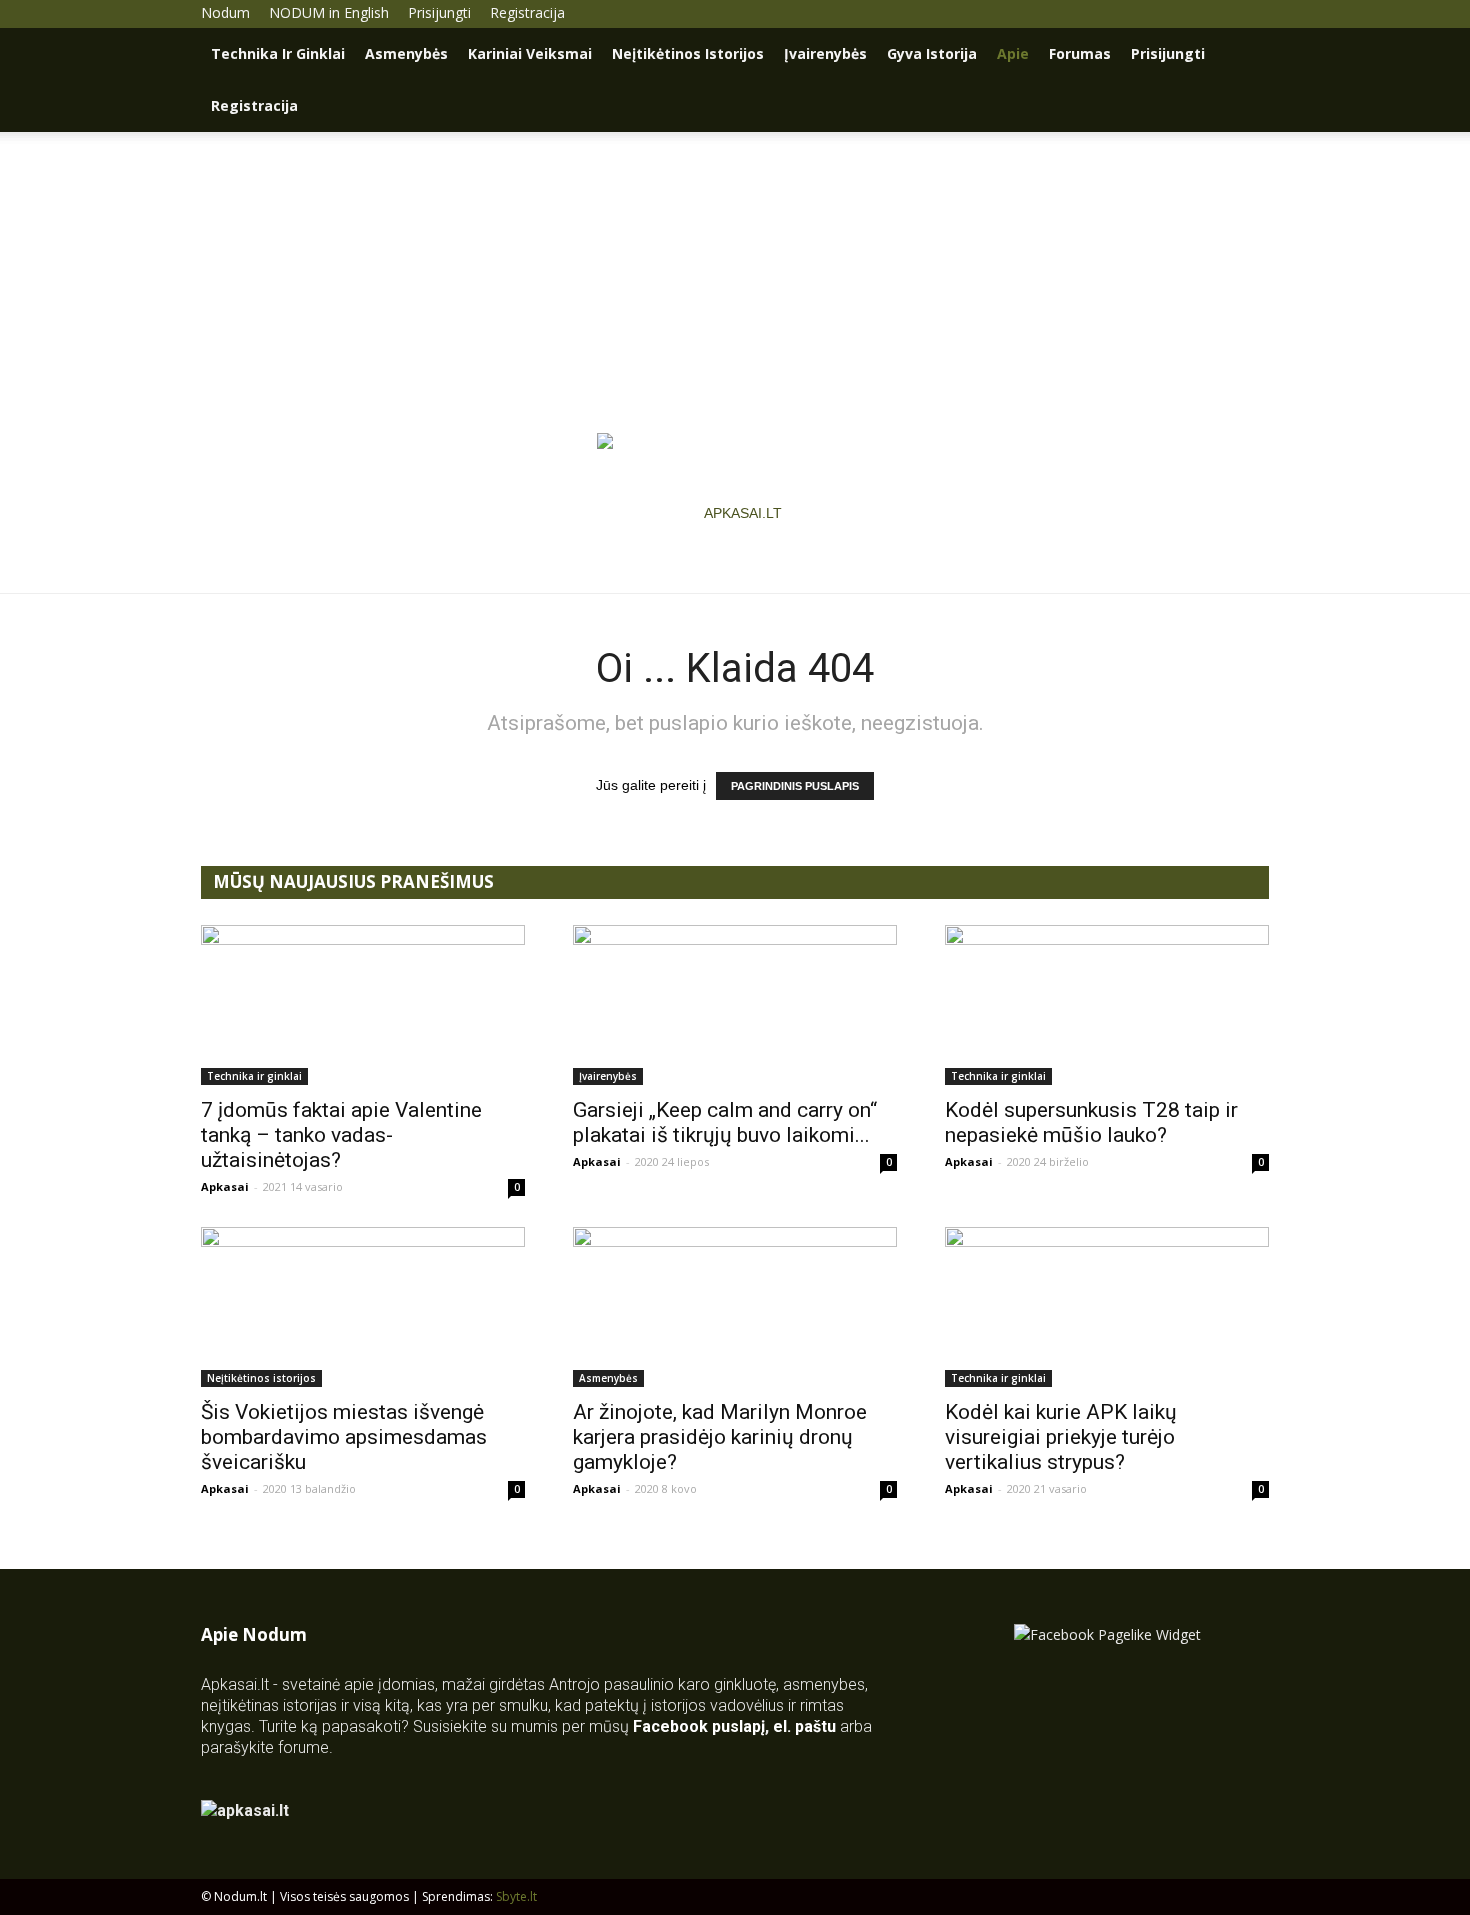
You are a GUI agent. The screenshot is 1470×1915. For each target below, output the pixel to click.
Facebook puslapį (699, 1726)
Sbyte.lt (516, 1896)
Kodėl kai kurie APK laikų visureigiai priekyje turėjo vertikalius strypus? (1061, 1437)
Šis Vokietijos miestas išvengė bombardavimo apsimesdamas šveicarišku (344, 1437)
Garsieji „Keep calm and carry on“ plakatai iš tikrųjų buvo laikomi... (725, 1122)
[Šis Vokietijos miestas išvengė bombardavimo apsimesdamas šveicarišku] (363, 1307)
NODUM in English (329, 12)
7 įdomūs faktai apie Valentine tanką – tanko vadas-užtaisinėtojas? (341, 1135)
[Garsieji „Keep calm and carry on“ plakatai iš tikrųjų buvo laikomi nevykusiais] (735, 1005)
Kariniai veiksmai (530, 53)
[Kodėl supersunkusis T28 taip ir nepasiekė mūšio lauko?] (1107, 1005)
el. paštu (804, 1726)
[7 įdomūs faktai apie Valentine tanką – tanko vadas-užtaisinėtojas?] (363, 1005)
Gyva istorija (932, 53)
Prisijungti (439, 12)
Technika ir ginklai (278, 53)
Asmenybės (406, 53)
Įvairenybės (825, 53)
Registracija (527, 12)
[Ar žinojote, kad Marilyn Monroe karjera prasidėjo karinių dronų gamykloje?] (735, 1307)
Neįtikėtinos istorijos (688, 53)
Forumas (1080, 53)
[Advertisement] (735, 282)
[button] (1245, 55)
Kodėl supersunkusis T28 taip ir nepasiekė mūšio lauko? (1091, 1122)
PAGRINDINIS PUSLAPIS (795, 786)
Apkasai (225, 1186)
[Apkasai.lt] (735, 513)
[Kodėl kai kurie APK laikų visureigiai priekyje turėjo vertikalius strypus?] (1107, 1307)
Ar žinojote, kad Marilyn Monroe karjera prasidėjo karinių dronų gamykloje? (720, 1437)
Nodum (225, 12)
